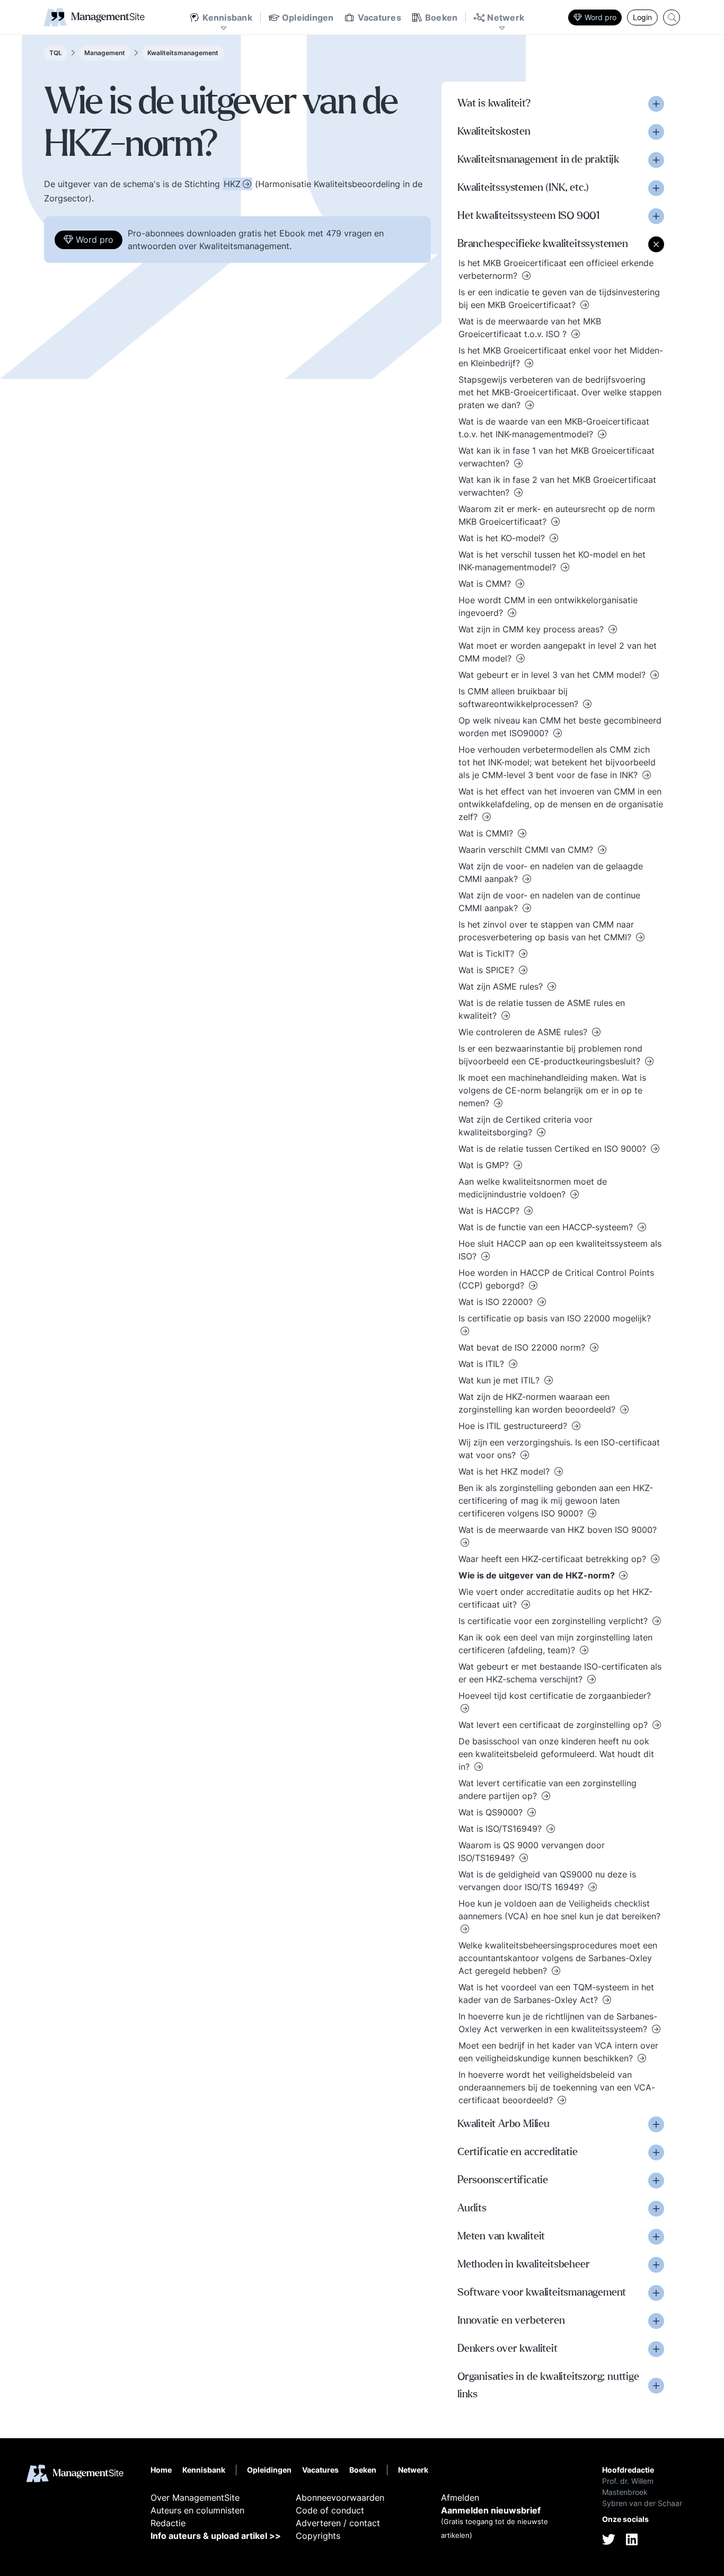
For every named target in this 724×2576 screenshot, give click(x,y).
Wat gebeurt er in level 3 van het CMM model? (553, 675)
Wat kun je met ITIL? (500, 1380)
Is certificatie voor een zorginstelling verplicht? (554, 1621)
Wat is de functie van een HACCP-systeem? (547, 1227)
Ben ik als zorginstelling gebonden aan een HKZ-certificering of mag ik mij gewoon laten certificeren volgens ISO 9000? (556, 1501)
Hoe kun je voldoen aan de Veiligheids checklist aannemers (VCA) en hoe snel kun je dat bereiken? (559, 1910)
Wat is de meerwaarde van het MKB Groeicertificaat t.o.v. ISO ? (530, 328)
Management (105, 53)
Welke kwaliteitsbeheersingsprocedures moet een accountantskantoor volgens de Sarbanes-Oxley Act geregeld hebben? (558, 1958)
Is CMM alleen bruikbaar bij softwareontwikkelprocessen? (520, 698)
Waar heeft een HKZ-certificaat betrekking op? (554, 1559)
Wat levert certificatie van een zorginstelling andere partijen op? (548, 1789)
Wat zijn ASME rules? (502, 986)
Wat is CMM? (486, 584)
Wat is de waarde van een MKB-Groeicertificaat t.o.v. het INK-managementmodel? (554, 428)
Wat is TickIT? (488, 954)
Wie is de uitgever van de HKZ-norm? (538, 1575)
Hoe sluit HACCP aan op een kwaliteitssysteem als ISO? (560, 1250)
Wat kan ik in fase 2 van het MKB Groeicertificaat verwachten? (557, 486)
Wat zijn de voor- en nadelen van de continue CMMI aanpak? (549, 902)
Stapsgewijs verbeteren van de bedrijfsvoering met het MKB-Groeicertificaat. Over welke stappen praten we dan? (560, 392)
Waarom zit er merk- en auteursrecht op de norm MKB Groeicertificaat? (557, 515)
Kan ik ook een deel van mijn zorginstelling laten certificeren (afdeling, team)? (555, 1644)
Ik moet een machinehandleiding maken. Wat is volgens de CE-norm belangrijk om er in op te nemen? (552, 1090)
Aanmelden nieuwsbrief (491, 2510)
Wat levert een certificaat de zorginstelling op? (554, 1725)
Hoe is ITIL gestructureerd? (514, 1426)
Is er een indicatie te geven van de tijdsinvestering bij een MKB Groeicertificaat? (559, 298)
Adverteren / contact (338, 2523)
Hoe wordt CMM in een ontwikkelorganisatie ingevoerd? (548, 606)
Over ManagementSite (195, 2498)
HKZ (232, 184)
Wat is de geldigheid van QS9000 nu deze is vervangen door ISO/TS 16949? (547, 1881)
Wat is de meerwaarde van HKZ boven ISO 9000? (558, 1530)
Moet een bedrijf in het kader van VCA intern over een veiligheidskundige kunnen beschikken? (558, 2052)
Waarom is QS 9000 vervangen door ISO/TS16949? (532, 1851)
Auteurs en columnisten (197, 2510)
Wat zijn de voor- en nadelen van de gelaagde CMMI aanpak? (551, 872)
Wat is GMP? (485, 1165)
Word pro (601, 17)
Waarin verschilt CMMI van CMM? (527, 850)
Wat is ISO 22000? (497, 1302)
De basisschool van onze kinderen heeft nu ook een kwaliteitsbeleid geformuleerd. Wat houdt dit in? (556, 1754)
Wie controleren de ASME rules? (524, 1032)
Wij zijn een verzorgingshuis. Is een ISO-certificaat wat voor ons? (559, 1449)
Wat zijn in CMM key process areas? (532, 629)
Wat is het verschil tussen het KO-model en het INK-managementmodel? (552, 561)
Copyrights (318, 2536)
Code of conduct (330, 2510)
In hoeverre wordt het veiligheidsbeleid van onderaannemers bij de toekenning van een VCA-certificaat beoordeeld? (557, 2087)
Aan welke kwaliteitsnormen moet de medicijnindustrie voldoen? (533, 1188)
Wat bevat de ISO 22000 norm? (523, 1347)
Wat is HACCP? (490, 1211)
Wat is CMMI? (487, 833)
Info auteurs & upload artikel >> (216, 2536)
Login (642, 17)
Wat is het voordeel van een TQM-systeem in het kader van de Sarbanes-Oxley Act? (556, 1993)
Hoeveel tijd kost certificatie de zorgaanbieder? (555, 1696)
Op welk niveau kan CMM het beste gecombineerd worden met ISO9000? (560, 727)
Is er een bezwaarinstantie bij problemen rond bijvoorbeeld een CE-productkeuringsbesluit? (551, 1055)
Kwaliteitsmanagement (183, 53)
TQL (56, 53)
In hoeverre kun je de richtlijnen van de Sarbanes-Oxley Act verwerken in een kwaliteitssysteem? (558, 2023)
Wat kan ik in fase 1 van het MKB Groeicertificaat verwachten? (557, 457)
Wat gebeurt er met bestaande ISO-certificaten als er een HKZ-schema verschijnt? (560, 1673)
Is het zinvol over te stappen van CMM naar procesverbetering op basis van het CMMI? (546, 931)
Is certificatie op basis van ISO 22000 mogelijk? (555, 1318)
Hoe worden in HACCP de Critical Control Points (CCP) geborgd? (556, 1279)
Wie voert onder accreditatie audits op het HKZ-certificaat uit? (555, 1598)
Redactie (168, 2523)
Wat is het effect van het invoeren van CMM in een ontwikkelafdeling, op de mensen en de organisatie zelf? (561, 804)
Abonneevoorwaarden (340, 2498)
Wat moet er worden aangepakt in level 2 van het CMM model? (558, 652)
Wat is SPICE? (488, 970)
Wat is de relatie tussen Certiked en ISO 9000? (554, 1149)
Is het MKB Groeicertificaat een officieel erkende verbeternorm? (556, 269)
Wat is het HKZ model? (505, 1471)
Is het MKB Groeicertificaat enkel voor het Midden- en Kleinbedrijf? (561, 357)
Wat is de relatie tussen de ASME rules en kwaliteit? (542, 1009)
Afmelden (460, 2498)
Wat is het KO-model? (503, 538)
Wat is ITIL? (483, 1364)
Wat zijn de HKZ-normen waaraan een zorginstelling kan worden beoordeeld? (538, 1403)
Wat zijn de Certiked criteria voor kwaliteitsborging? (526, 1126)
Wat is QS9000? (492, 1812)
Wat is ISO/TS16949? (501, 1829)
